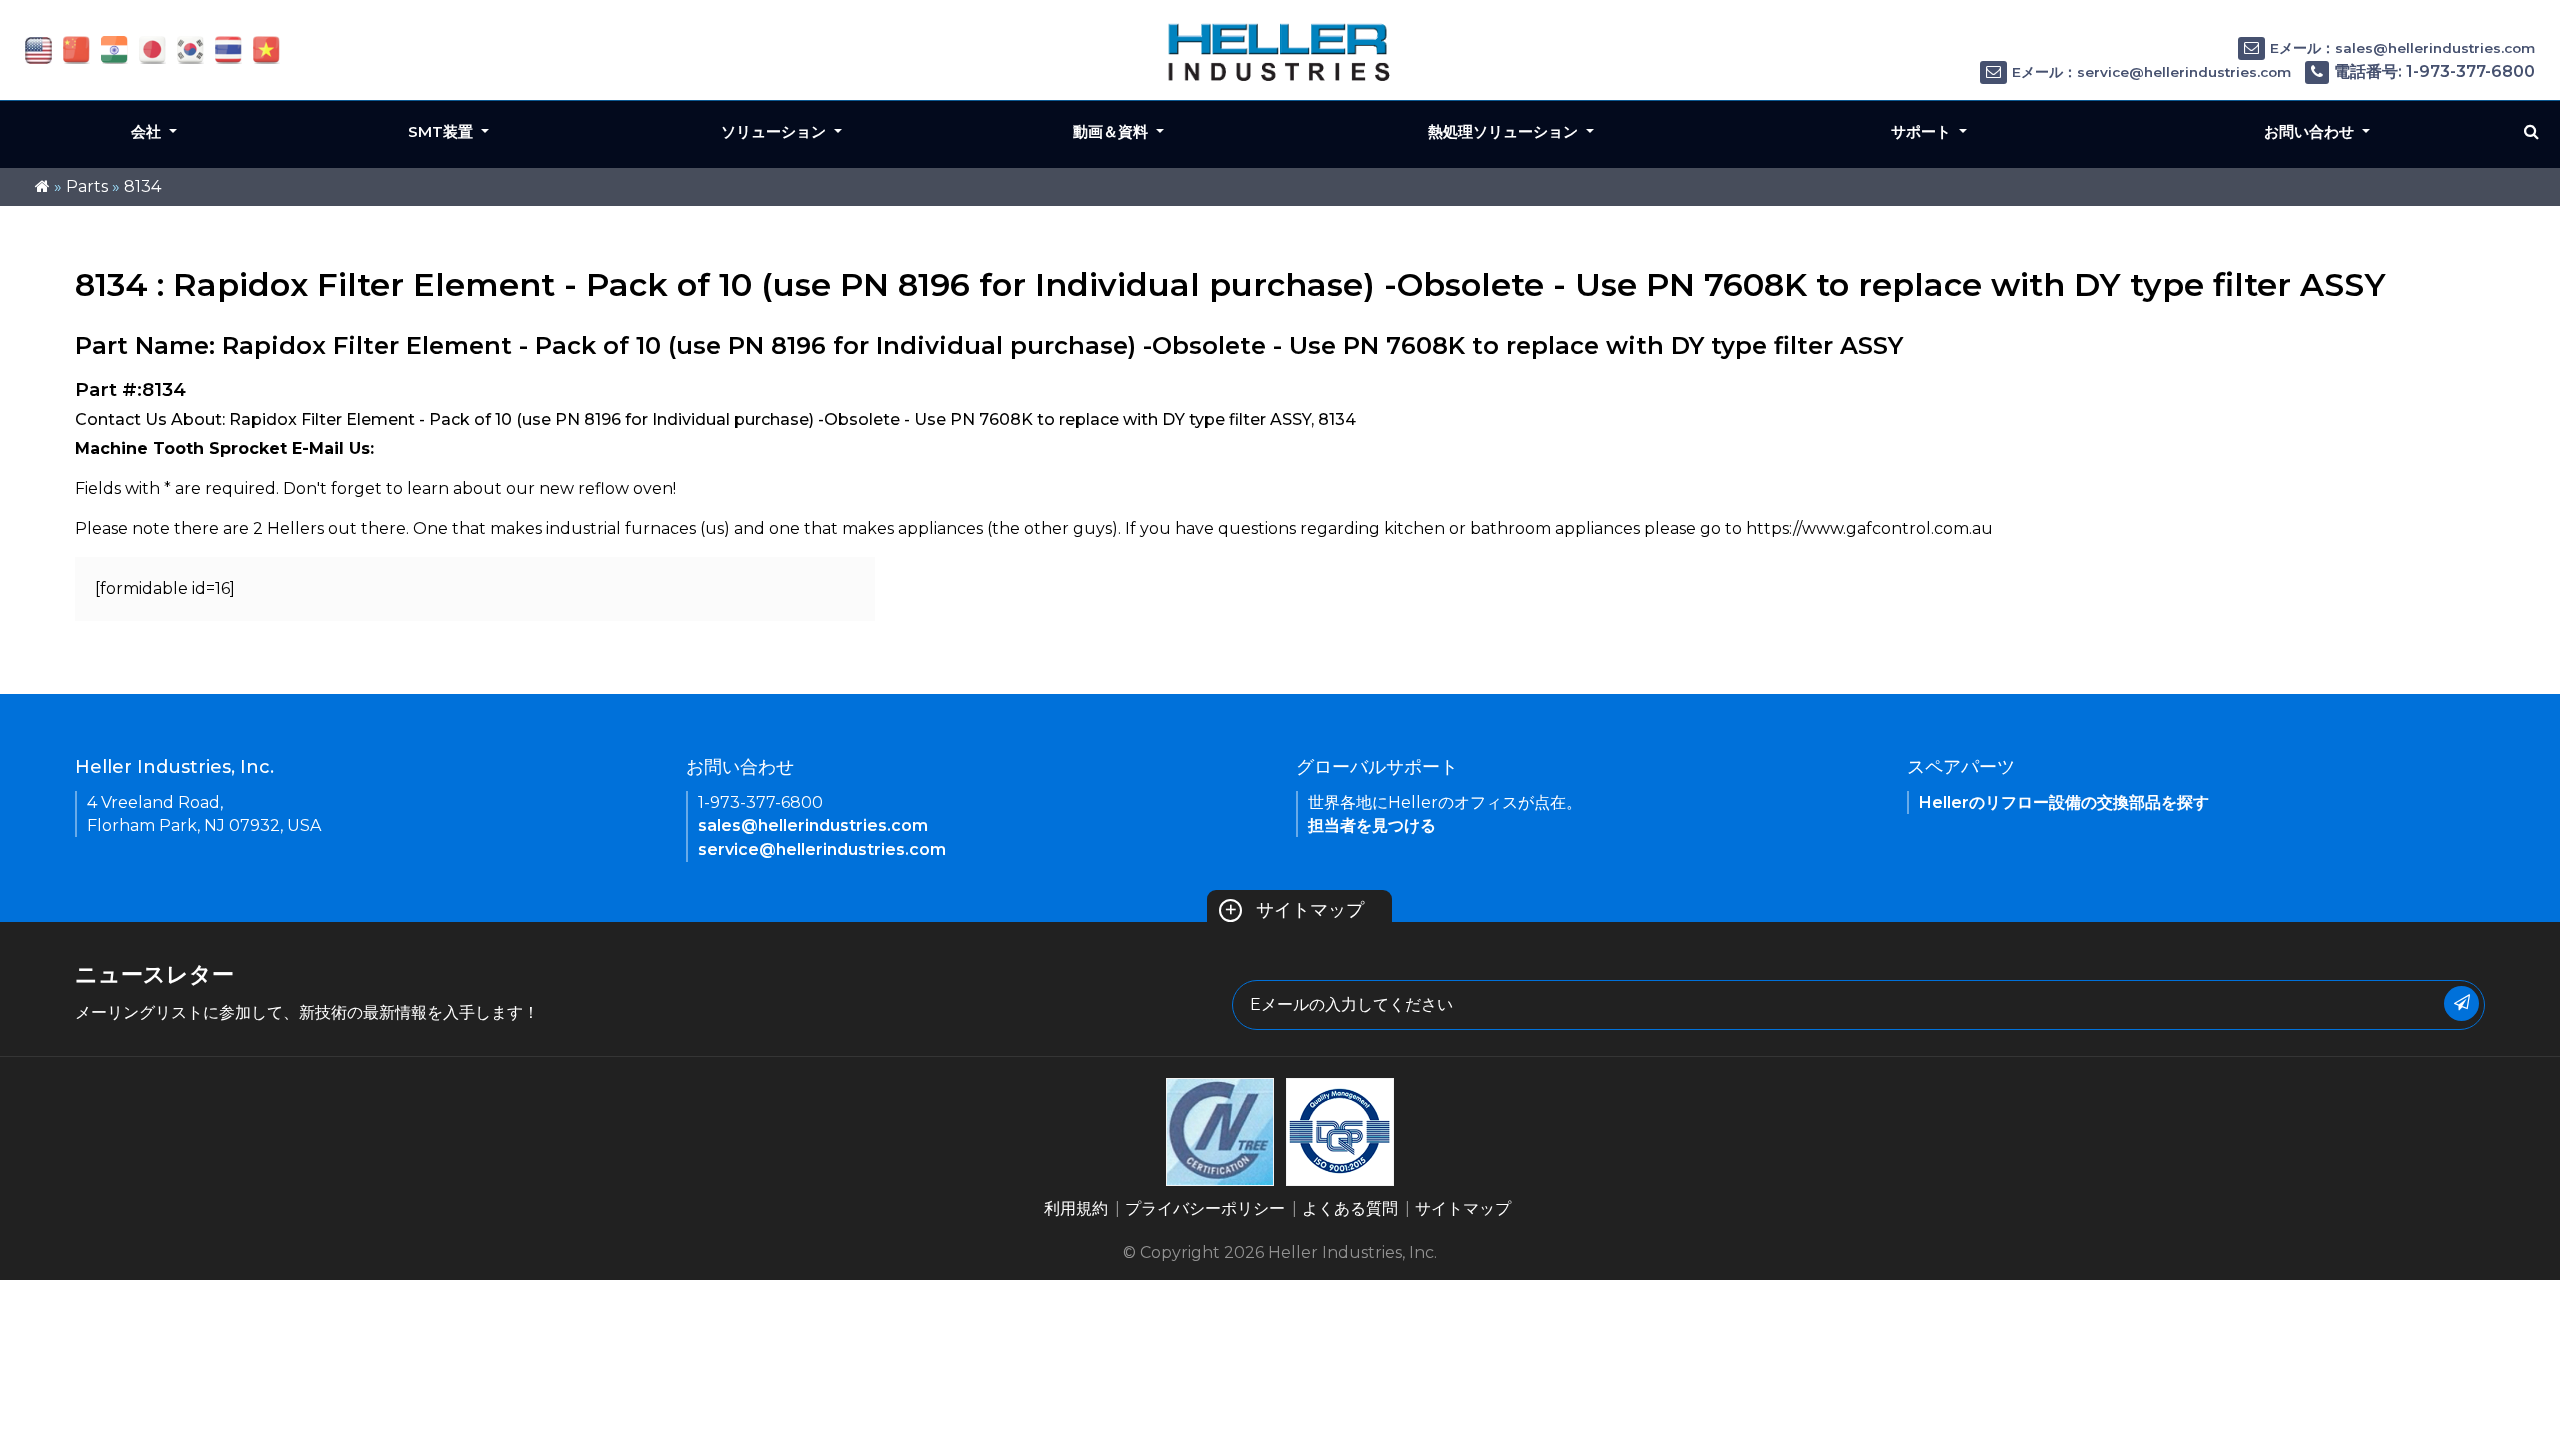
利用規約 (1076, 1208)
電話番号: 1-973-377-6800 (2434, 71)
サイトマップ (1294, 910)
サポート (1923, 131)
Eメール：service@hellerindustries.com (2151, 72)
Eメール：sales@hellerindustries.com (2402, 48)
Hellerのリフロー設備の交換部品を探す (2064, 802)
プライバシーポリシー (1205, 1208)
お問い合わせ (2311, 131)
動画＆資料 (1112, 131)
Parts (87, 186)
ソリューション (775, 131)
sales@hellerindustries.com (813, 825)
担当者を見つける (1372, 825)
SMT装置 (442, 131)
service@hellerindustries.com (822, 849)
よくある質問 (1350, 1208)
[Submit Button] (2461, 1003)
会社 (148, 131)
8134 (142, 186)
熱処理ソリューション (1505, 131)
